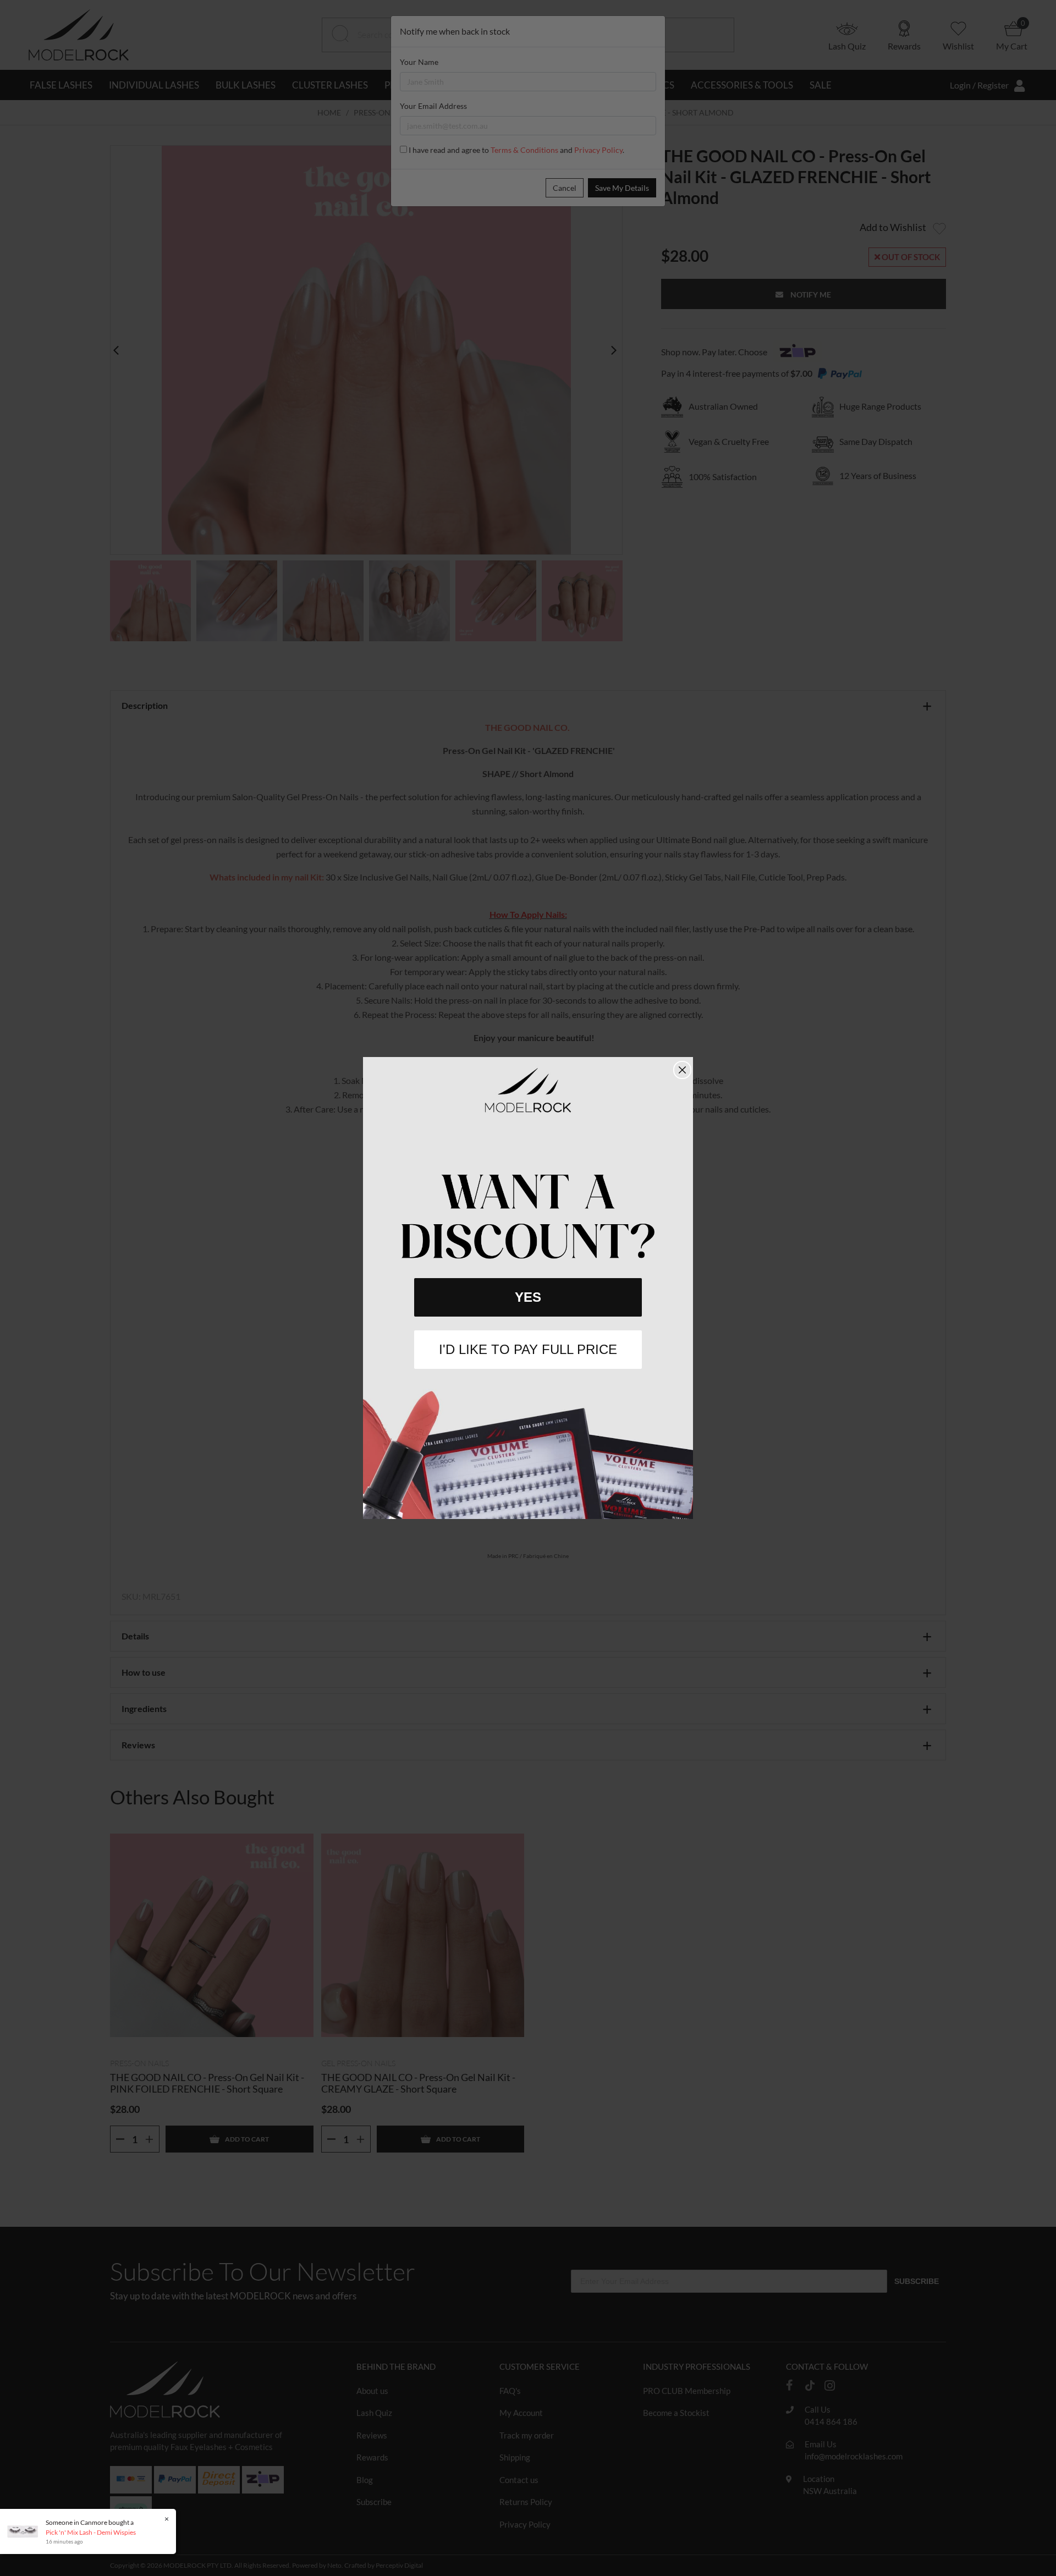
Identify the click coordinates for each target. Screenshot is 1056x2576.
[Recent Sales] (25, 2531)
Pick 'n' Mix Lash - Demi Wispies (91, 2532)
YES (528, 1297)
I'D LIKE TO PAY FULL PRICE (528, 1349)
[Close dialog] (682, 1070)
